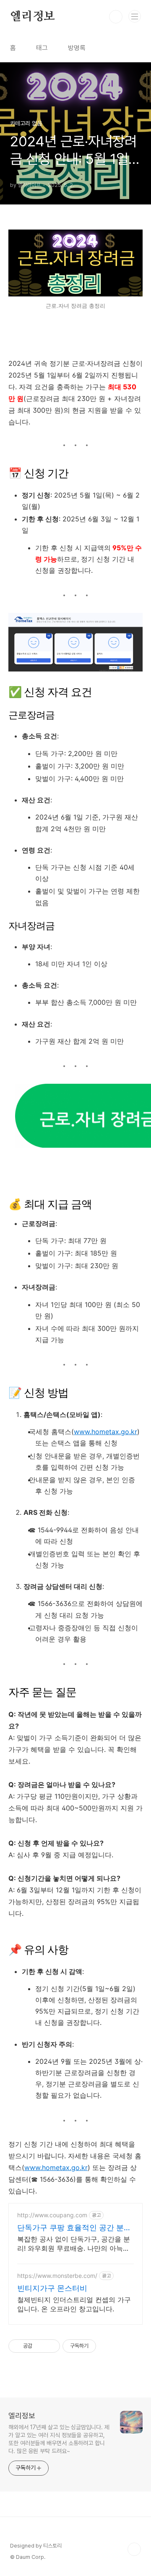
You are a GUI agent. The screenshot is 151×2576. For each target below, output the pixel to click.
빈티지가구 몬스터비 (52, 2288)
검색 (116, 17)
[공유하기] (40, 2346)
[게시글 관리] (51, 2346)
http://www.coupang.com (52, 2215)
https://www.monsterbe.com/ (57, 2276)
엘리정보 (33, 17)
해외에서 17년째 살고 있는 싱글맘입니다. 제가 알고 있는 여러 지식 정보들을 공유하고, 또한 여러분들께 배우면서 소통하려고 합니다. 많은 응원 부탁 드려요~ (59, 2439)
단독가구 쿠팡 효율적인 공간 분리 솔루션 (74, 2228)
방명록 (77, 48)
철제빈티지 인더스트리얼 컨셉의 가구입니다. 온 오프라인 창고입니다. (74, 2304)
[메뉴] (135, 16)
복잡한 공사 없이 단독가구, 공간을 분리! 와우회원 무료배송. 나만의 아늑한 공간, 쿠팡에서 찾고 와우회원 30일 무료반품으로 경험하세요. (74, 2244)
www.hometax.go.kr (105, 1432)
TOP (134, 2549)
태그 (42, 48)
